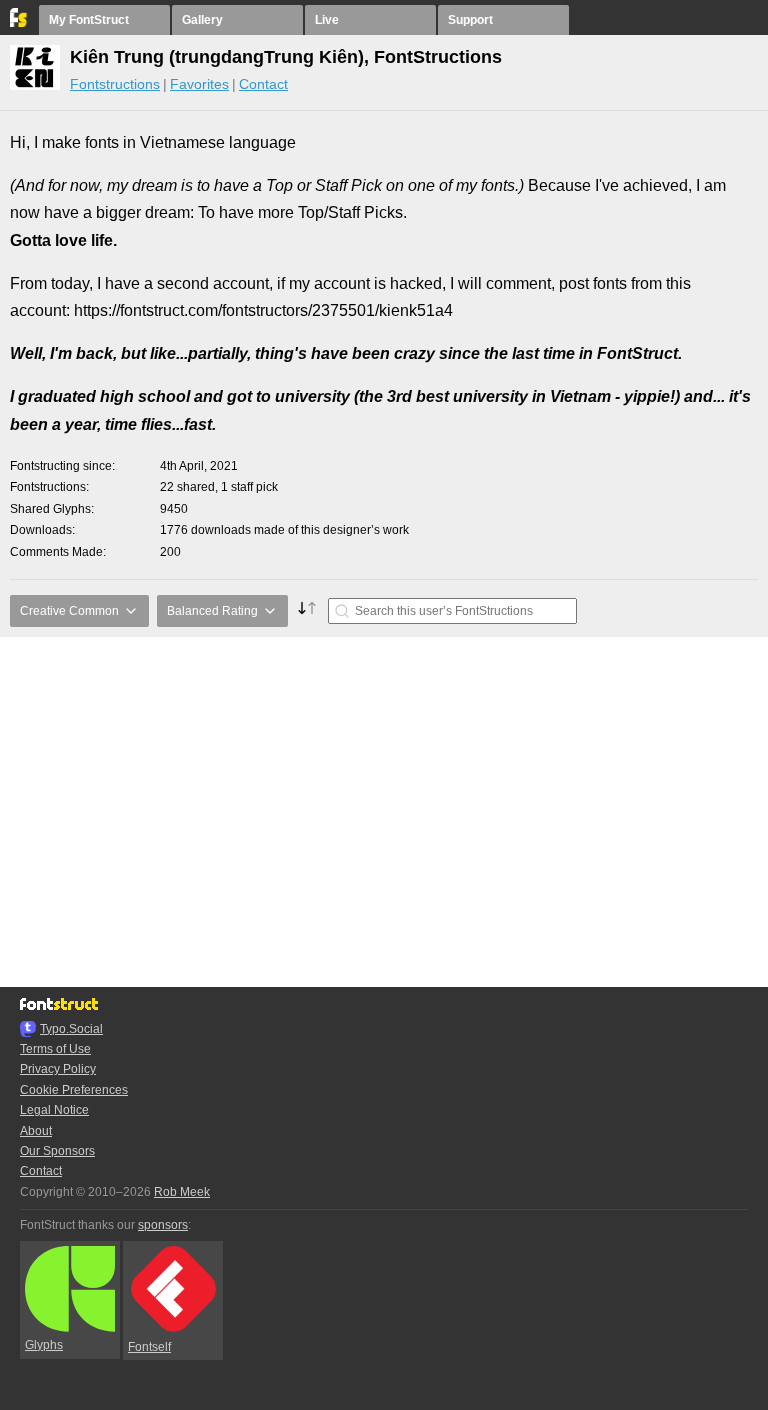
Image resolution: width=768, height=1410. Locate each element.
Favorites (199, 84)
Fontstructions (115, 84)
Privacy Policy (58, 1069)
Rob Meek (182, 1192)
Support (470, 20)
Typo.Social (71, 1029)
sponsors (163, 1225)
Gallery (202, 20)
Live (327, 20)
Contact (263, 84)
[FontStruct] (19, 23)
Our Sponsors (57, 1151)
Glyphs (44, 1345)
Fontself (149, 1347)
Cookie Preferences (74, 1090)
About (36, 1131)
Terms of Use (55, 1049)
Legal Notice (54, 1110)
